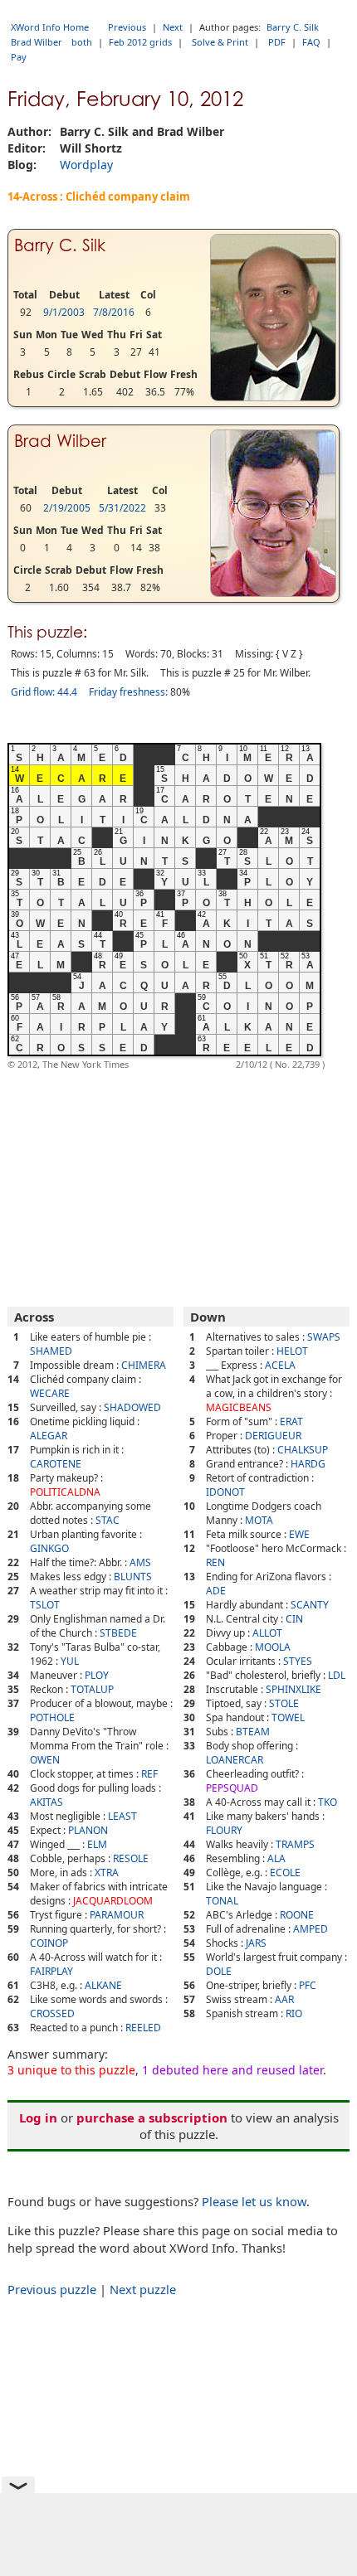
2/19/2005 (67, 508)
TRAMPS (295, 1844)
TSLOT (45, 1605)
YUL (70, 1661)
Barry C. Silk (293, 27)
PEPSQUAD (232, 1788)
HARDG (308, 1464)
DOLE (219, 1971)
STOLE (284, 1703)
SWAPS (324, 1337)
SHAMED (51, 1351)
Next (173, 27)
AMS (140, 1562)
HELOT (292, 1351)
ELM (97, 1844)
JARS (256, 1943)
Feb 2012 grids (140, 42)
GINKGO (49, 1548)
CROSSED (52, 2013)
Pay (19, 57)
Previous (127, 27)
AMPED (311, 1929)
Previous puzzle (52, 2289)
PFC (308, 1985)
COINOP (49, 1943)
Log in (38, 2118)
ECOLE (285, 1873)
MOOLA (273, 1647)
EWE (299, 1534)
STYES (298, 1661)
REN (215, 1562)
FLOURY (224, 1830)
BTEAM (253, 1732)
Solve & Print (220, 42)
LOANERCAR (235, 1760)
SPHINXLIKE (293, 1689)
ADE (216, 1591)
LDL (337, 1675)
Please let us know (254, 2201)
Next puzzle (143, 2289)
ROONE (297, 1915)
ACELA (280, 1365)
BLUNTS (133, 1577)
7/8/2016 (114, 312)
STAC (108, 1520)
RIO (294, 2013)
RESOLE (131, 1858)
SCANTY (310, 1605)
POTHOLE (52, 1717)
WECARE (50, 1393)
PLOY (97, 1675)
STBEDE (118, 1633)
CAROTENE (56, 1464)
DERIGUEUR (273, 1436)
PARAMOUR (117, 1915)
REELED (143, 2028)
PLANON (88, 1830)
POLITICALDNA (65, 1492)
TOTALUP (92, 1689)
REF (149, 1774)
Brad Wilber (37, 42)
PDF (277, 42)
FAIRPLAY (51, 1971)
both (82, 42)
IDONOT (225, 1492)
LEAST (122, 1816)
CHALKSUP (303, 1450)
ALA (276, 1858)
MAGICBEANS (239, 1407)
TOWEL (288, 1717)
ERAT (291, 1421)
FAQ (311, 42)
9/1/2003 (64, 312)
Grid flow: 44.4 (44, 692)
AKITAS (46, 1802)
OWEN (45, 1760)
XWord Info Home (50, 27)
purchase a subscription (152, 2118)
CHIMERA (144, 1365)
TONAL (222, 1901)
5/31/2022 (122, 508)
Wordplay (86, 165)
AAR (284, 1999)
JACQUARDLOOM (113, 1901)
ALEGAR (49, 1436)
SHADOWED (132, 1407)
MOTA (259, 1520)
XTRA (107, 1873)
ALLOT (267, 1633)
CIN (294, 1619)
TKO (328, 1802)
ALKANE (103, 1985)
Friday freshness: (128, 692)
